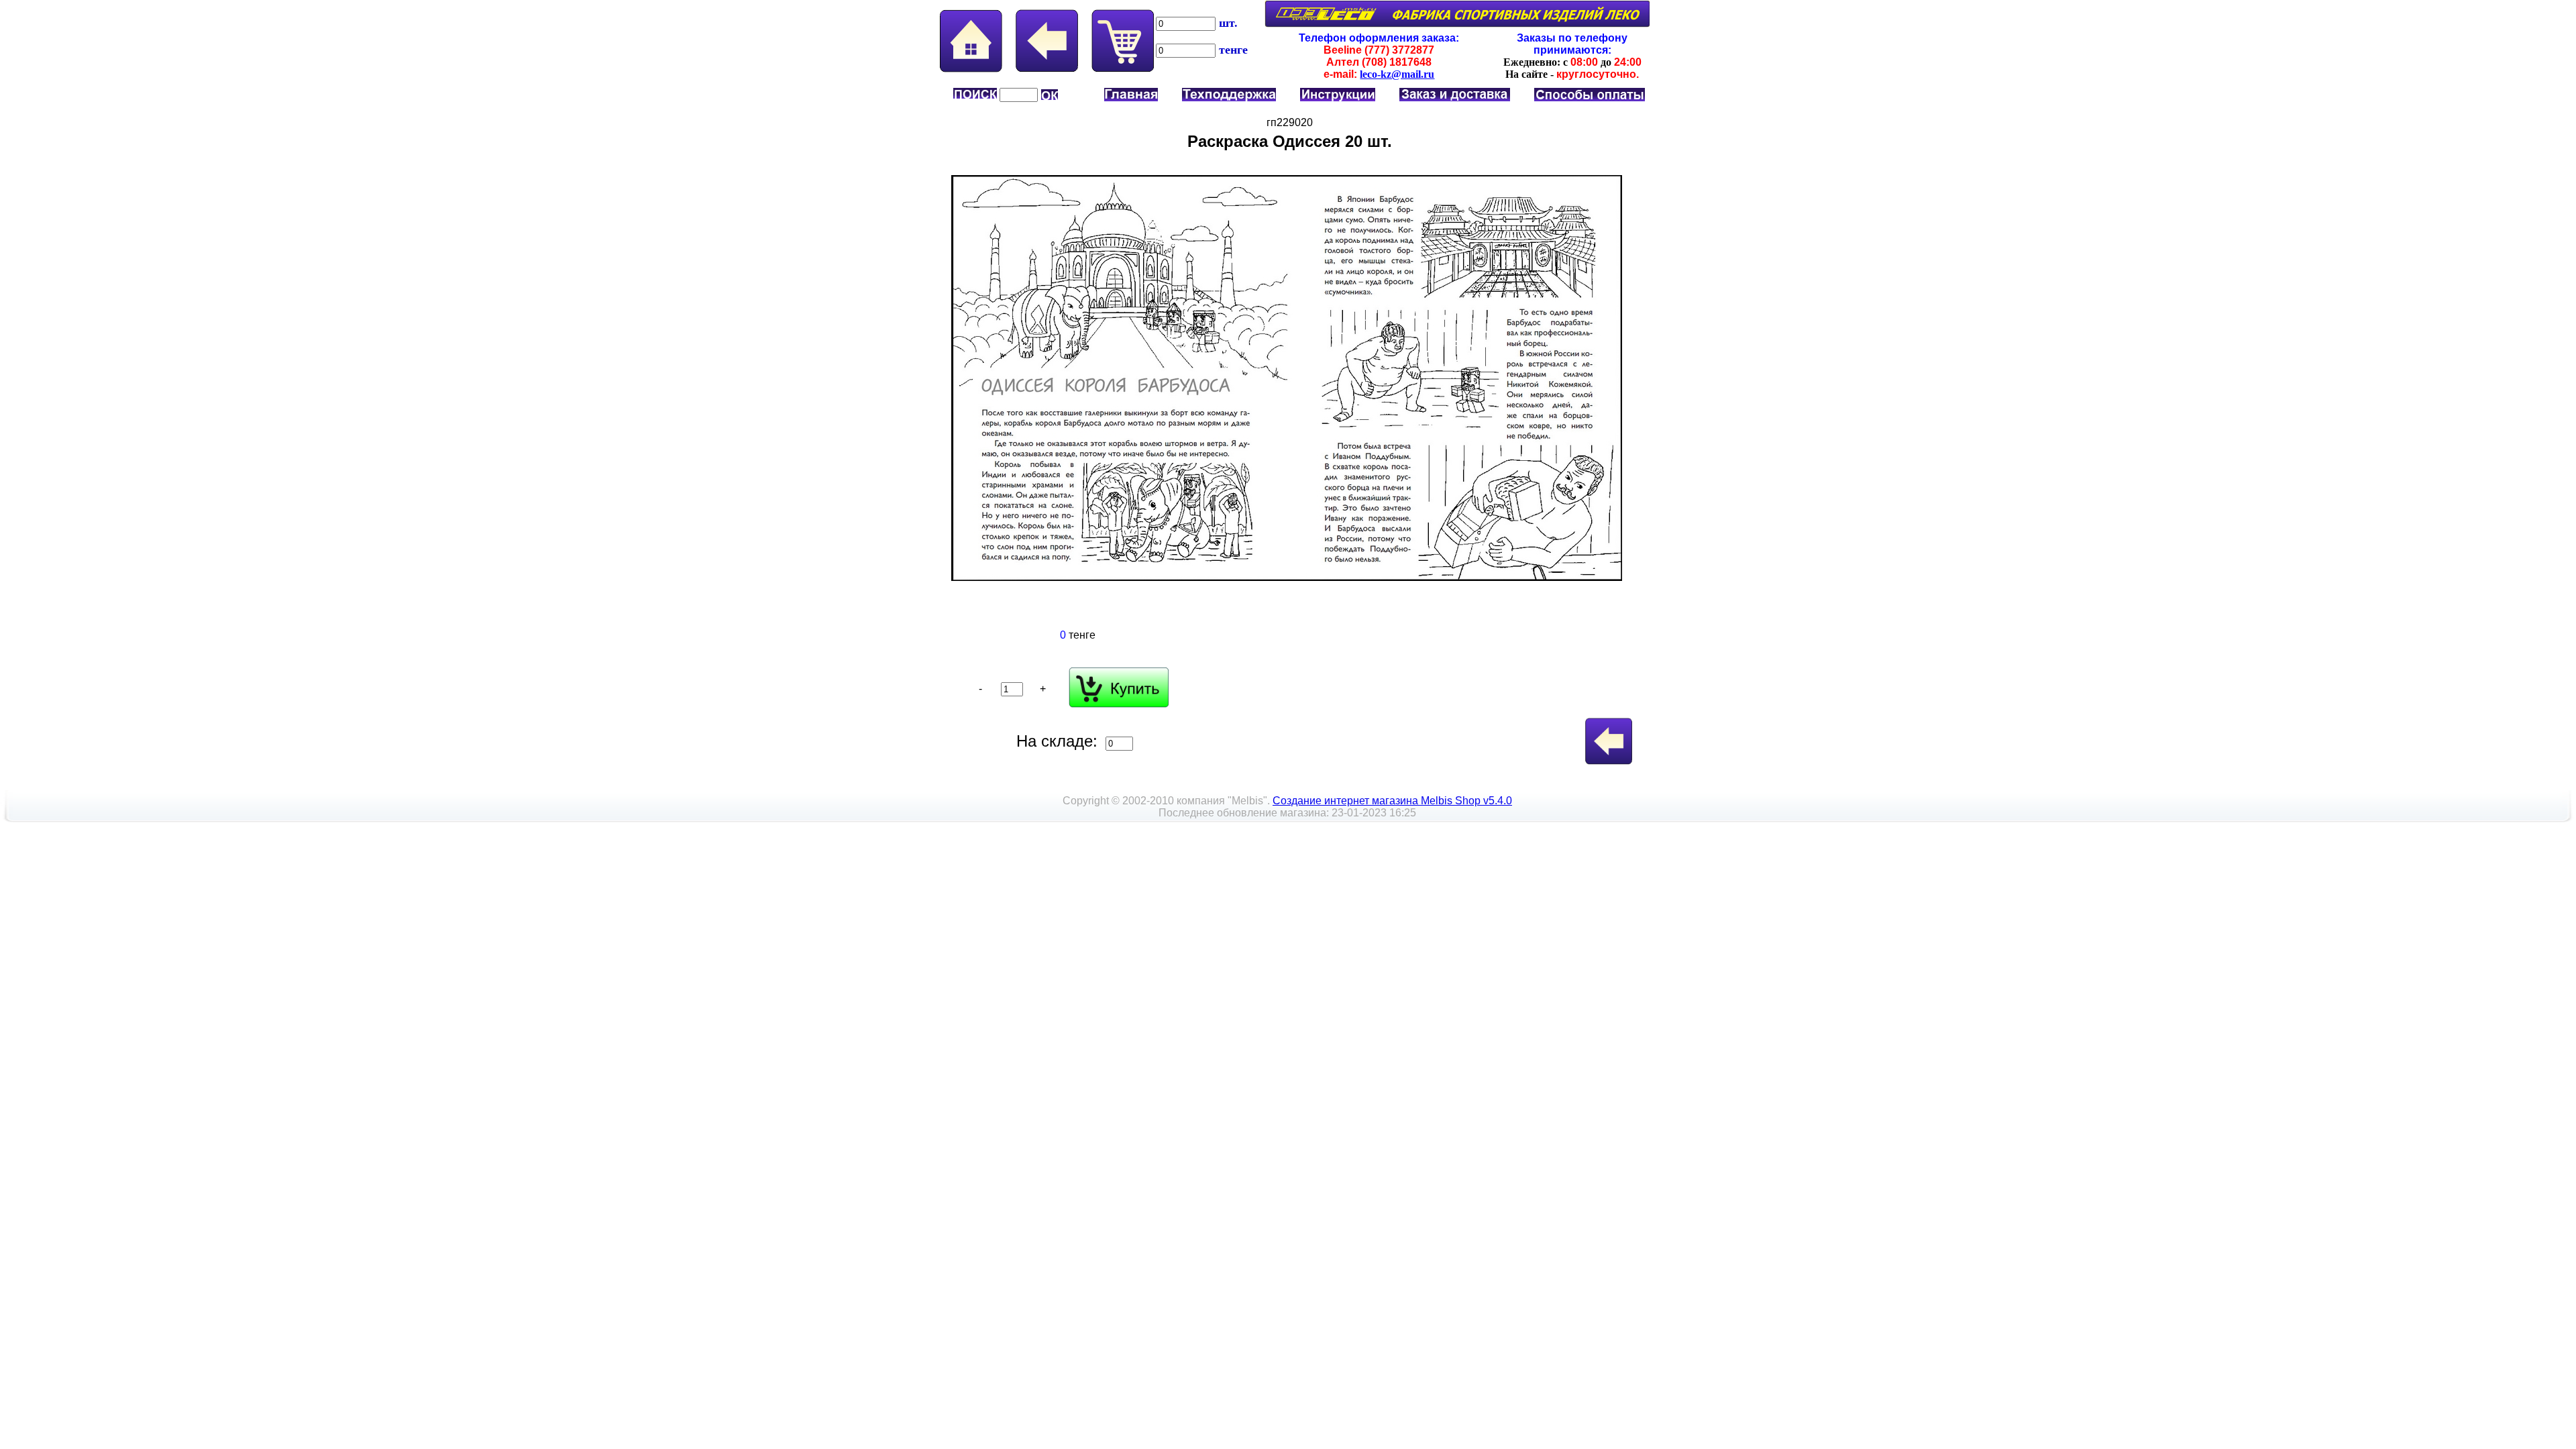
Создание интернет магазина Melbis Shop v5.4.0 (1392, 801)
